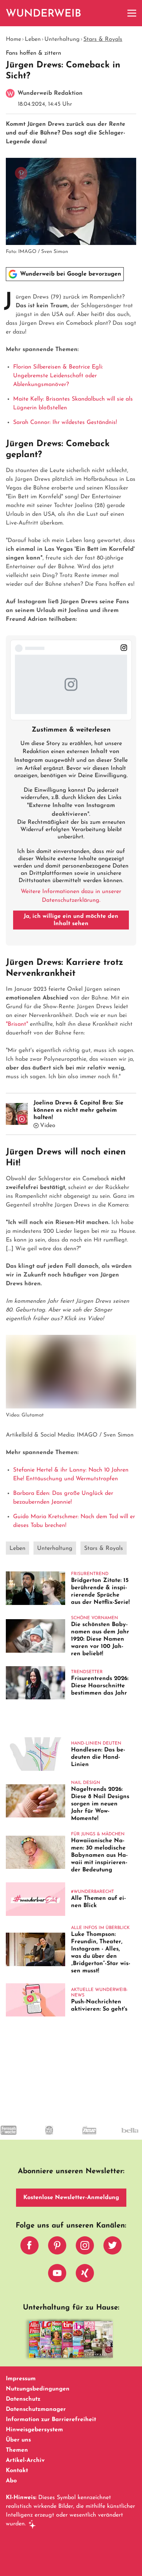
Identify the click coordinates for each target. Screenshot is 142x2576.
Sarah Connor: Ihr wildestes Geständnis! (65, 422)
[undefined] (35, 2137)
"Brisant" (18, 1024)
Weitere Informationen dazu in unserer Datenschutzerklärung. (71, 896)
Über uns (18, 2440)
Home (13, 39)
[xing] (85, 2275)
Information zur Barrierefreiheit (51, 2420)
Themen (17, 2450)
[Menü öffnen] (132, 13)
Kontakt (17, 2471)
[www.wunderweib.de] (44, 13)
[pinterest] (57, 2247)
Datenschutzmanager (36, 2409)
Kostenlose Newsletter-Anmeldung (71, 2198)
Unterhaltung (62, 39)
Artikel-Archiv (25, 2460)
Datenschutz (23, 2399)
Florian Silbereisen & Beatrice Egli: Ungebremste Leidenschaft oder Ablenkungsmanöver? (58, 376)
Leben (33, 39)
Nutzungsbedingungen (38, 2389)
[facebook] (29, 2247)
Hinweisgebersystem (34, 2430)
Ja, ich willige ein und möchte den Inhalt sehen (71, 920)
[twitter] (113, 2247)
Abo (11, 2481)
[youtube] (57, 2275)
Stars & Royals (103, 39)
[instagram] (85, 2247)
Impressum (21, 2379)
